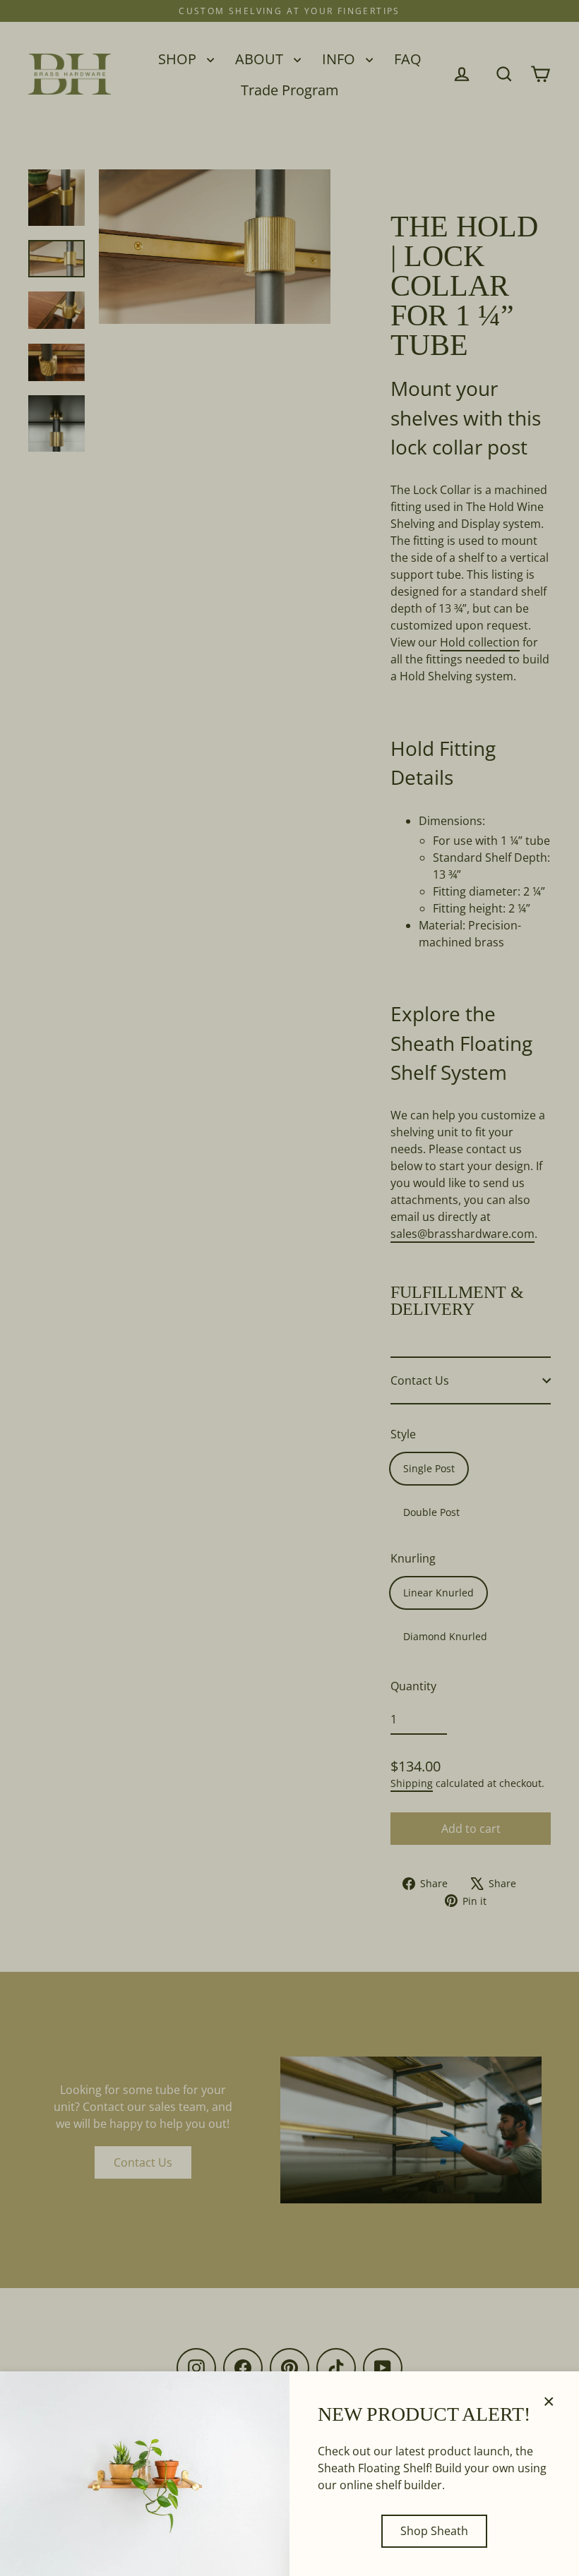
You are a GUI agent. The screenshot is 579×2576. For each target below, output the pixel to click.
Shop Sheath (434, 2531)
